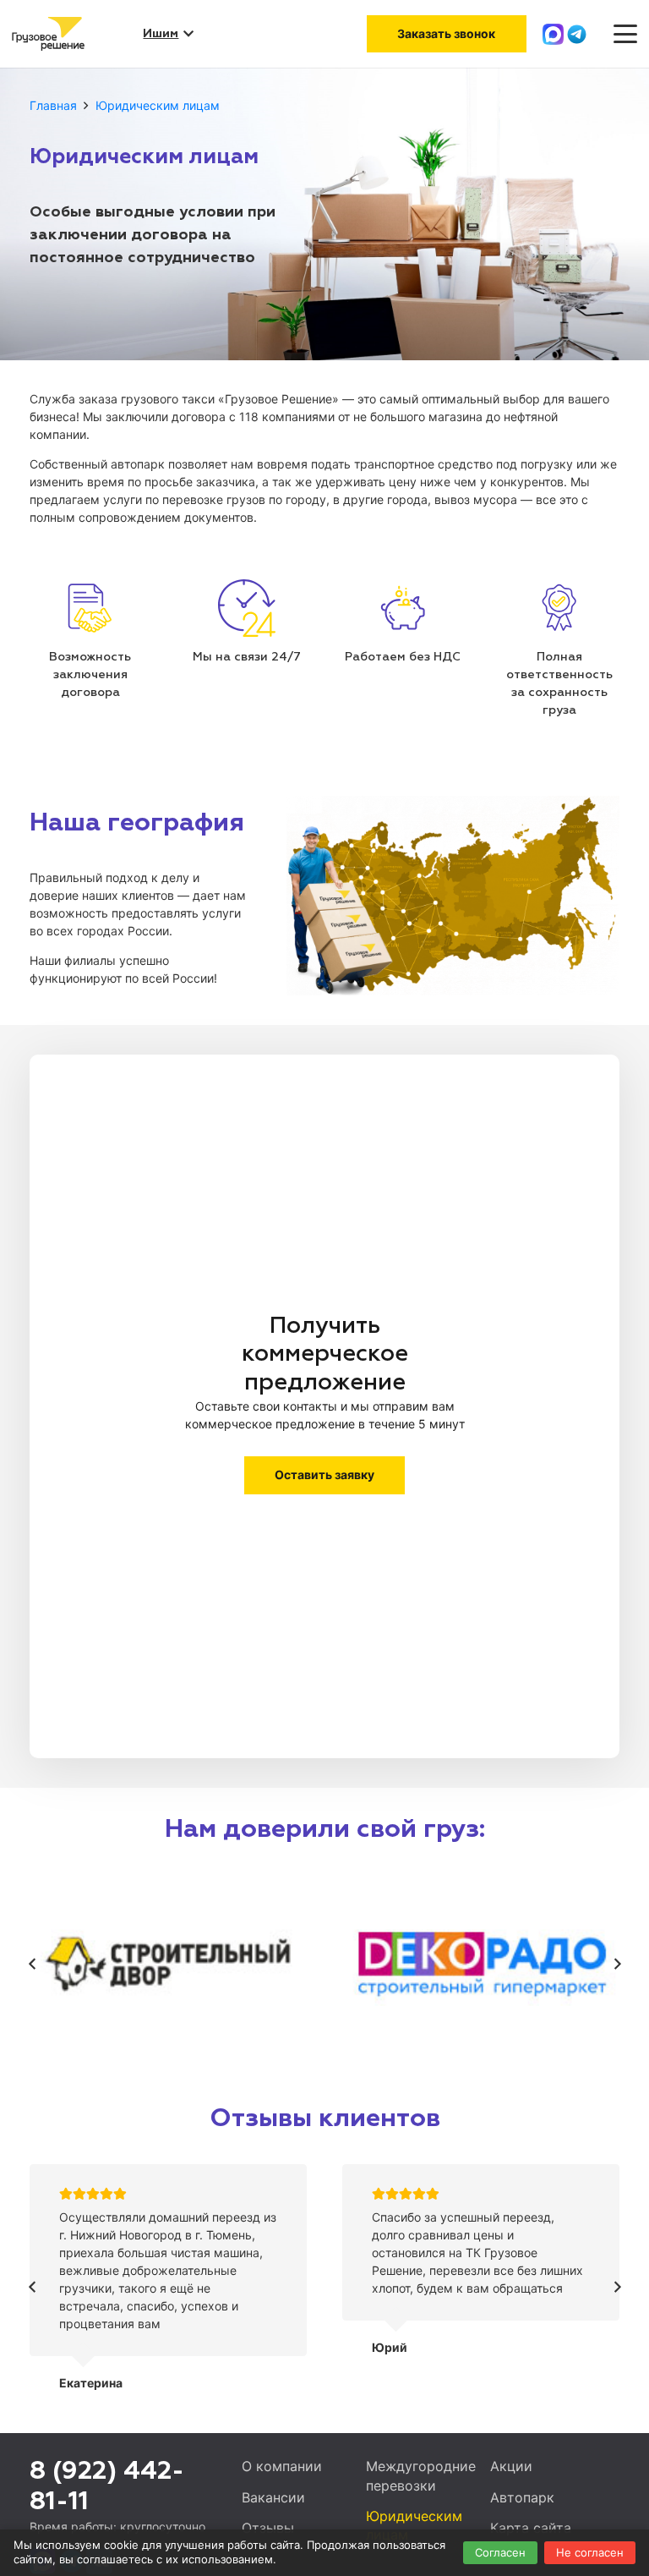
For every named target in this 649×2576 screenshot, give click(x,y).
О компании (282, 2466)
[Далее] (616, 1964)
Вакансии (273, 2497)
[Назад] (33, 1964)
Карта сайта (531, 2528)
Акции (511, 2466)
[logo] (48, 34)
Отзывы (268, 2528)
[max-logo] (553, 34)
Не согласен (590, 2552)
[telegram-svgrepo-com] (577, 34)
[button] (625, 34)
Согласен (500, 2552)
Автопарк (522, 2497)
